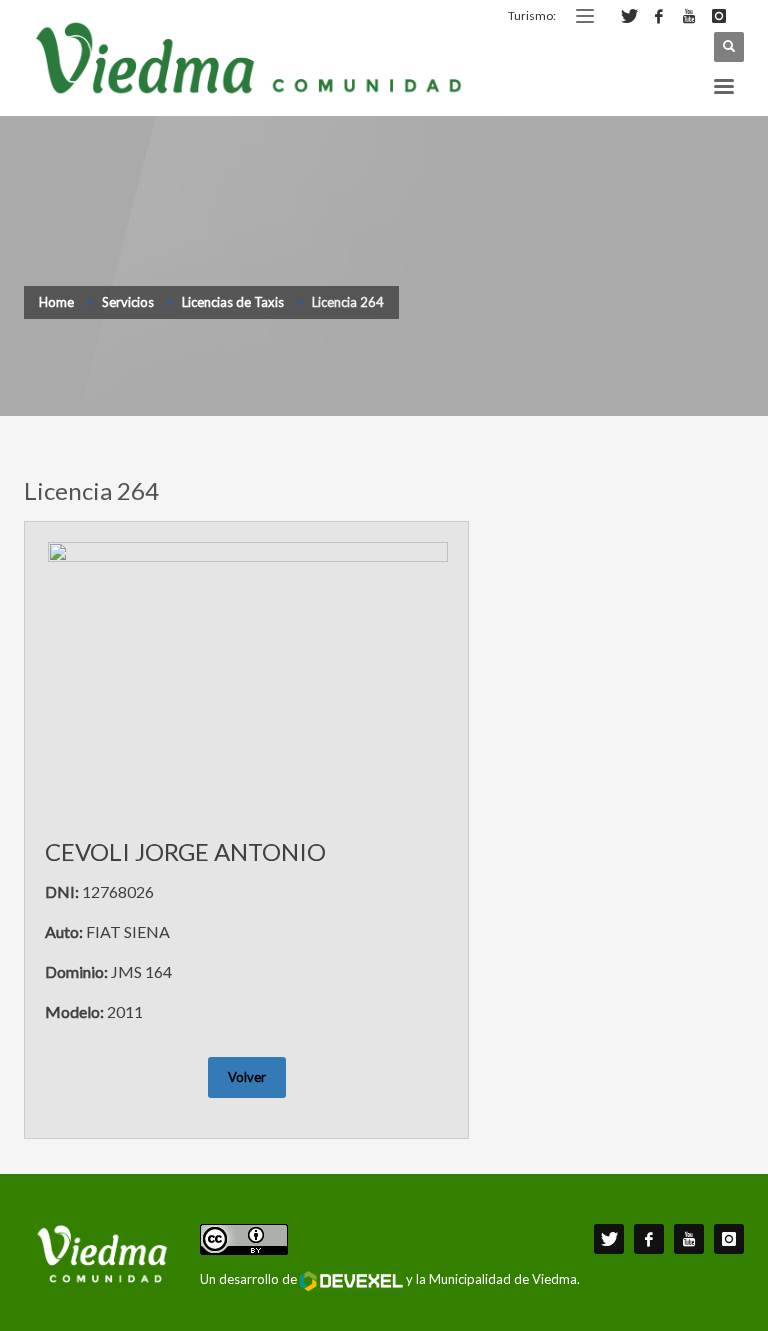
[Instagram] (719, 16)
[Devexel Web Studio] (351, 1281)
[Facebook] (659, 16)
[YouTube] (689, 16)
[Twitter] (629, 16)
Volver (247, 1077)
